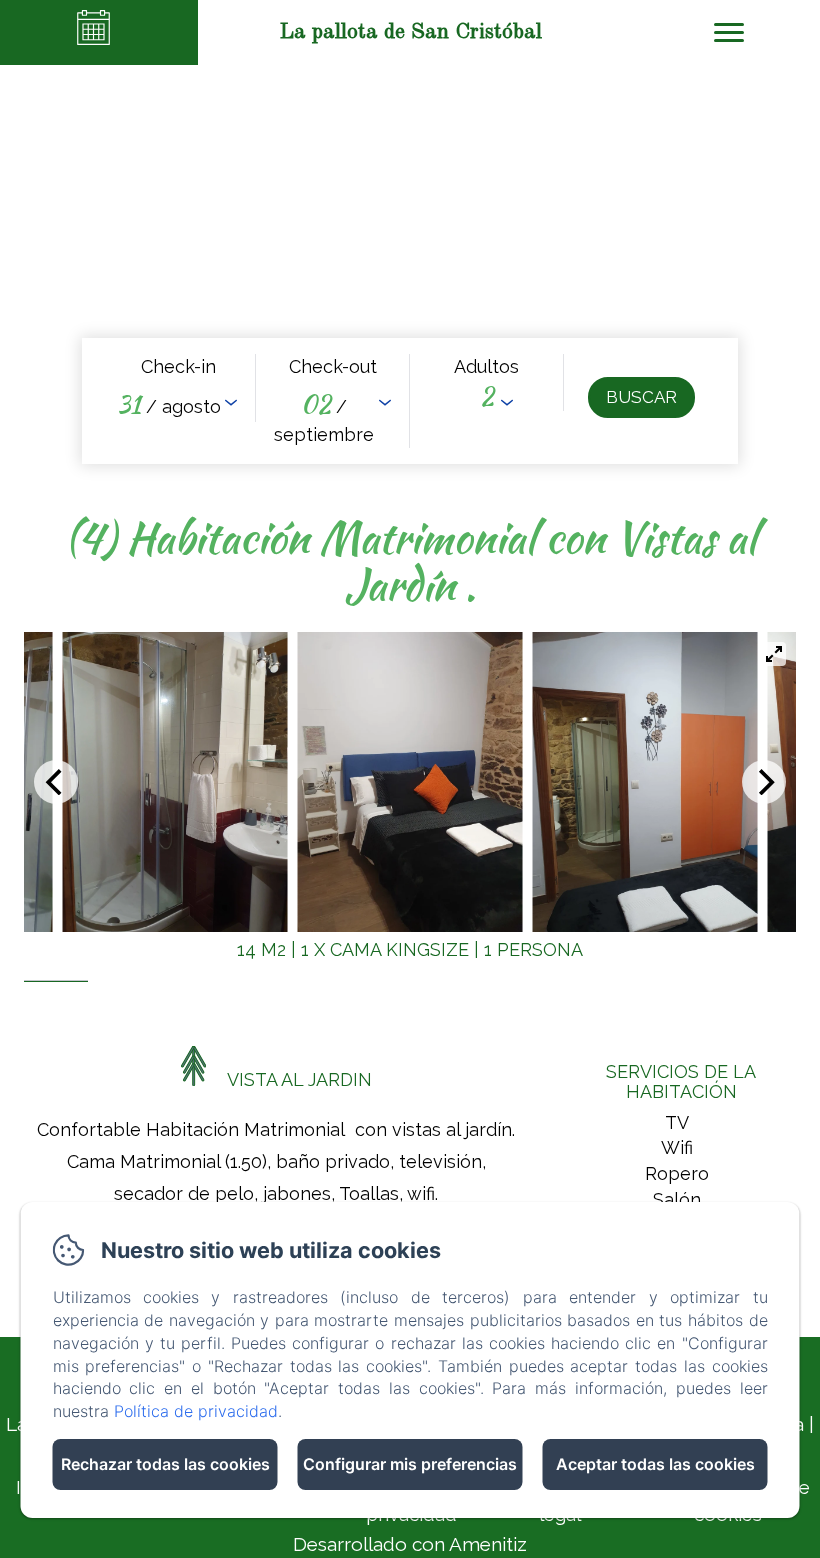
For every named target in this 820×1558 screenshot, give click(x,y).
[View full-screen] (774, 654)
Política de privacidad (196, 1411)
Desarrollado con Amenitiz (410, 1544)
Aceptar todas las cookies (655, 1464)
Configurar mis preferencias (410, 1464)
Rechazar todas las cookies (165, 1464)
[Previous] (56, 782)
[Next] (764, 782)
